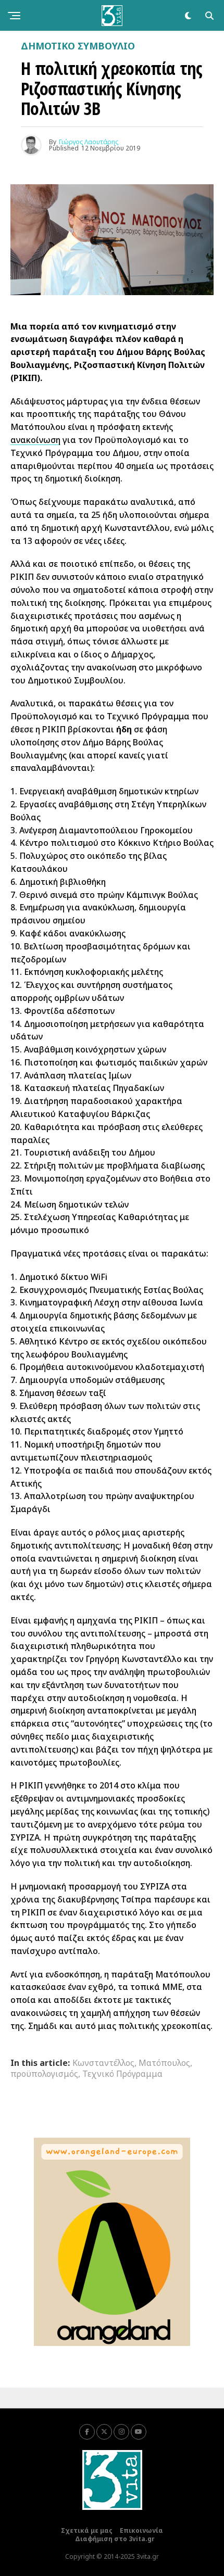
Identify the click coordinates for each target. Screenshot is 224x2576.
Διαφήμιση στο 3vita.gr (115, 2539)
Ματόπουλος (164, 2063)
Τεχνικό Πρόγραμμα (122, 2074)
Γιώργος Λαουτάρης (89, 142)
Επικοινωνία (141, 2530)
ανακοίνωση (35, 440)
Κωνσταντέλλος (103, 2063)
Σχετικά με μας (87, 2530)
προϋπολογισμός (44, 2074)
